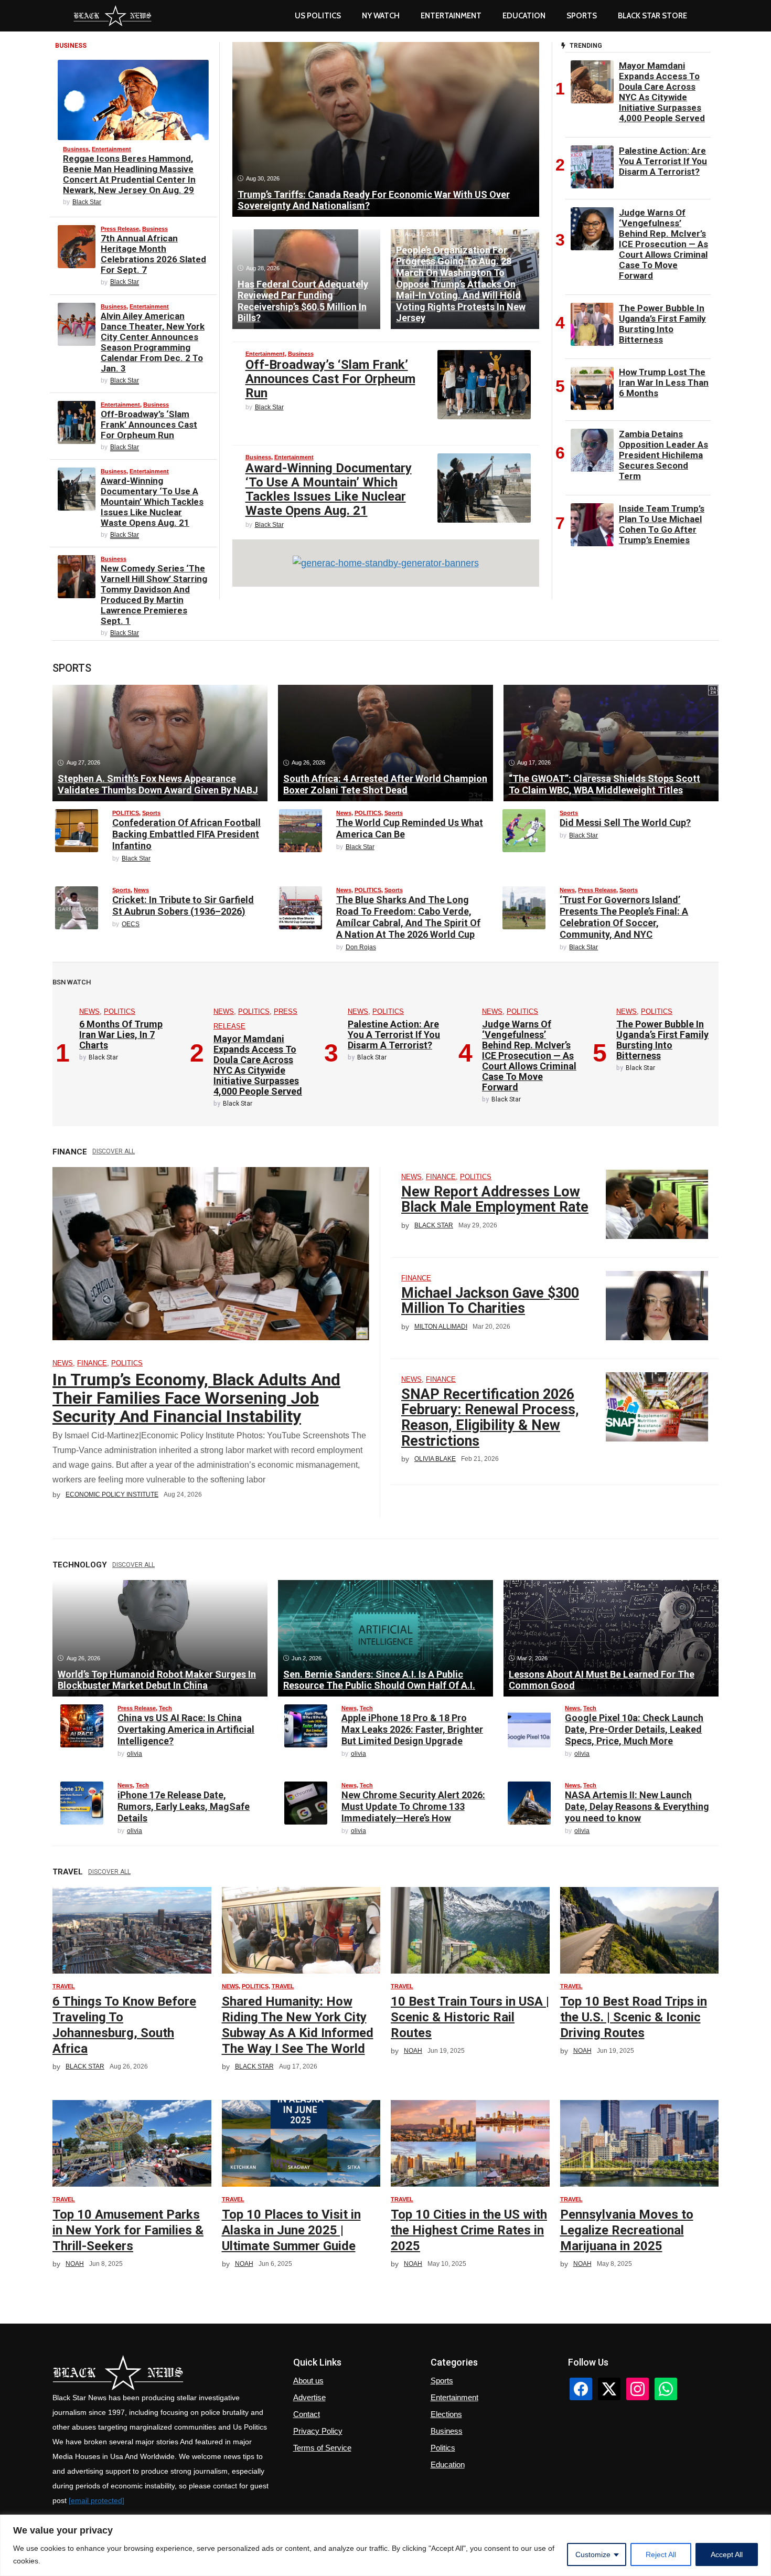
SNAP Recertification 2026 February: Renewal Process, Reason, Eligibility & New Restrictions (490, 1418)
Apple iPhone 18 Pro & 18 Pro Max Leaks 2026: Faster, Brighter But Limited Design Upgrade (412, 1729)
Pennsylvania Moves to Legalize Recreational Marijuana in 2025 (627, 2230)
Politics (443, 2448)
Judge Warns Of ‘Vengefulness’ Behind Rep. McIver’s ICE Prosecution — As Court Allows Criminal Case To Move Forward (663, 244)
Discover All (114, 1151)
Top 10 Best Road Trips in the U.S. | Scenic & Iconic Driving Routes (634, 2017)
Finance (92, 1363)
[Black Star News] (113, 16)
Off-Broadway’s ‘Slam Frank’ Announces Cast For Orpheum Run (149, 425)
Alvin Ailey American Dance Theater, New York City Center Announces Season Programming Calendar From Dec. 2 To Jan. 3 (153, 342)
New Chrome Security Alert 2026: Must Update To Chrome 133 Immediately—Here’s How (413, 1806)
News (344, 813)
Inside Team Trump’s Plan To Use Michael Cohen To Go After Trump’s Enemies (662, 524)
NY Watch (381, 16)
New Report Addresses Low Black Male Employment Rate (495, 1200)
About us (308, 2381)
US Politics (318, 16)
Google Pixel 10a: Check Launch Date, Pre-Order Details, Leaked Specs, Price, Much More (634, 1729)
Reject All (661, 2554)
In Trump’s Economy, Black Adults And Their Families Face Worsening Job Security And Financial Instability (196, 1398)
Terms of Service (322, 2448)
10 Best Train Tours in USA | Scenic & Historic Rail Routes (470, 2017)
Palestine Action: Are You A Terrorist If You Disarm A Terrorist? (663, 161)
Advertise (309, 2397)
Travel (64, 1986)
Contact (307, 2414)
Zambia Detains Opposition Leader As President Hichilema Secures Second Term (663, 455)
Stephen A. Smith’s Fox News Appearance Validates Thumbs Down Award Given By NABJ (158, 784)
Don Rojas (361, 947)
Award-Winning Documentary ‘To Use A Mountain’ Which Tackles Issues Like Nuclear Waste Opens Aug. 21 (152, 502)
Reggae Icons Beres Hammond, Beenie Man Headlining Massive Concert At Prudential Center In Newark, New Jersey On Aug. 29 (129, 174)
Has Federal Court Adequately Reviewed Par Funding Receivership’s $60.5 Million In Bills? (303, 301)
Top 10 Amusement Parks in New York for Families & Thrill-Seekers (128, 2230)
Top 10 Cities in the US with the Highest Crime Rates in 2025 (469, 2230)
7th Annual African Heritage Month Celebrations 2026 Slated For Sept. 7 (153, 254)
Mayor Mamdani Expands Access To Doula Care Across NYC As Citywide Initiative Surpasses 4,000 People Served (662, 92)
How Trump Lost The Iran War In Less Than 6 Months (664, 383)
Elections (446, 2414)
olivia (135, 1754)
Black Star (87, 202)
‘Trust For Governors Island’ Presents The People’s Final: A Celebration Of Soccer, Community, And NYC (624, 917)
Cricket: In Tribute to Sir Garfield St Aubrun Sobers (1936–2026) (183, 905)
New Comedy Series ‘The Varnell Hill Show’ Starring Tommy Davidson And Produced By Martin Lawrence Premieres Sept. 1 (154, 595)
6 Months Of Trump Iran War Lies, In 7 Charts (121, 1035)
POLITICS (126, 813)
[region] (385, 2545)
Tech (165, 1708)
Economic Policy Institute (112, 1494)
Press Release (120, 229)
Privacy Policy (318, 2431)
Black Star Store (652, 16)
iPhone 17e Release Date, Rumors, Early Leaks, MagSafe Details (184, 1806)
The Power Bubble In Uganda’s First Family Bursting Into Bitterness (662, 324)
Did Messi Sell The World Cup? (625, 823)
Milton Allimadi (441, 1327)
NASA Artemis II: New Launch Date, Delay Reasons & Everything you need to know (637, 1806)
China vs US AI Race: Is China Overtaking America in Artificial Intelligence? (186, 1729)
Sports (582, 16)
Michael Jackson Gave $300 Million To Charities (490, 1301)
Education (448, 2464)
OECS (131, 924)
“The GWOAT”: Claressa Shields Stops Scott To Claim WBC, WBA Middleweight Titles (604, 784)
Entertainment (451, 16)
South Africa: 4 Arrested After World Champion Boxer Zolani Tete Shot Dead (385, 784)
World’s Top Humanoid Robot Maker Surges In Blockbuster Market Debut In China (157, 1680)
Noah (413, 2051)
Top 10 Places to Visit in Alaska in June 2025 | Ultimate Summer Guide (291, 2230)
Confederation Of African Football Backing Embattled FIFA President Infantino (186, 834)
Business (76, 149)
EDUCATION (524, 16)
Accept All (727, 2554)
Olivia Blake (435, 1459)
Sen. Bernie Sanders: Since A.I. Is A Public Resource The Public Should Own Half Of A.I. (379, 1680)
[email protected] (97, 2500)
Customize (593, 2554)
